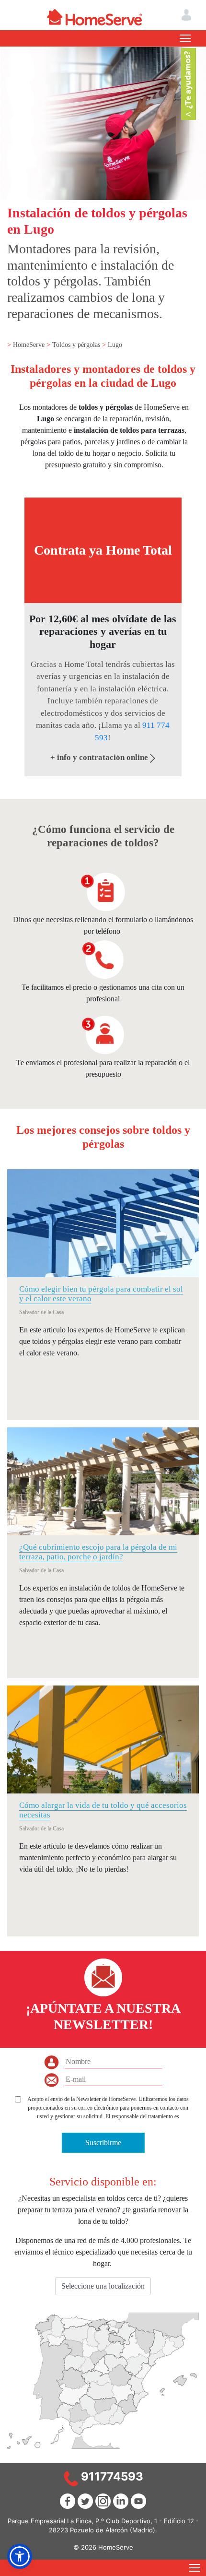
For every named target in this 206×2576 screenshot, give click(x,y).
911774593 (112, 2476)
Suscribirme (103, 2143)
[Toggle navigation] (185, 38)
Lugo (115, 345)
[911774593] (71, 2478)
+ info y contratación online (100, 757)
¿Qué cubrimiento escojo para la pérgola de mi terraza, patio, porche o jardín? (98, 1552)
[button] (20, 2556)
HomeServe (30, 345)
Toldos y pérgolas (77, 345)
